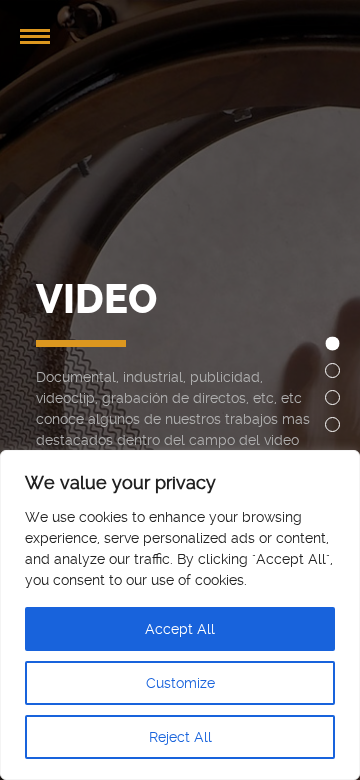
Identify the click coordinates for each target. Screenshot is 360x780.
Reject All (180, 737)
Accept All (180, 629)
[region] (180, 615)
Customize (180, 683)
